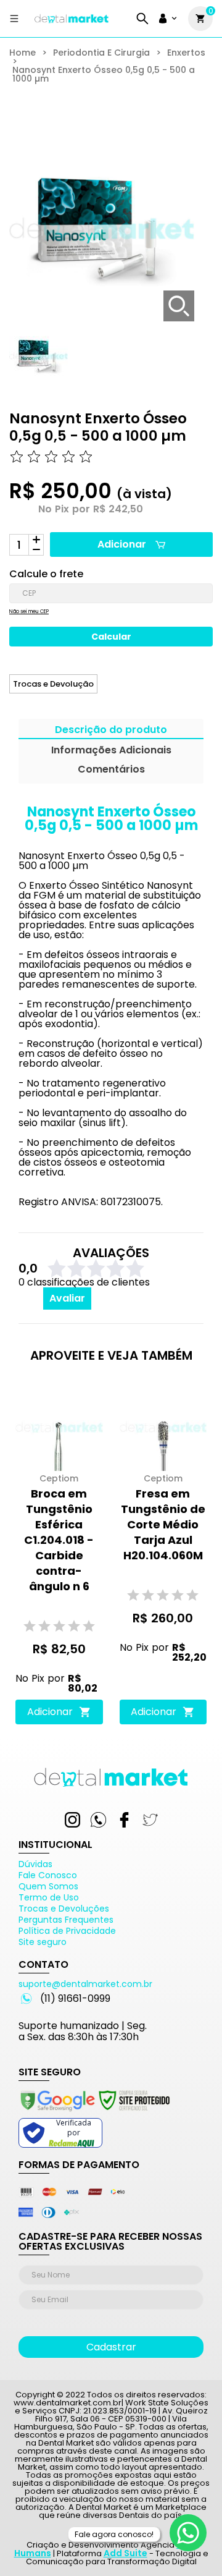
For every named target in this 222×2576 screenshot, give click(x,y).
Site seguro (43, 1942)
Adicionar (122, 544)
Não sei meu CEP (29, 612)
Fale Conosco (48, 1875)
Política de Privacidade (67, 1931)
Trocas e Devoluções (64, 1909)
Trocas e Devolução (53, 684)
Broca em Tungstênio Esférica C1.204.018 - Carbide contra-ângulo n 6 (59, 1540)
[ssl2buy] (94, 2113)
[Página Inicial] (72, 23)
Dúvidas (35, 1864)
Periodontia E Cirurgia (101, 53)
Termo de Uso (49, 1897)
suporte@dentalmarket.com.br (85, 1984)
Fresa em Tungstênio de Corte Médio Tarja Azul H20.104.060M (163, 1524)
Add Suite (125, 2553)
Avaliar (67, 1298)
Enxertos (186, 53)
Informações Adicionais (111, 751)
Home (23, 53)
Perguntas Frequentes (66, 1920)
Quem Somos (48, 1886)
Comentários (111, 770)
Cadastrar (111, 2347)
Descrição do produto (111, 731)
